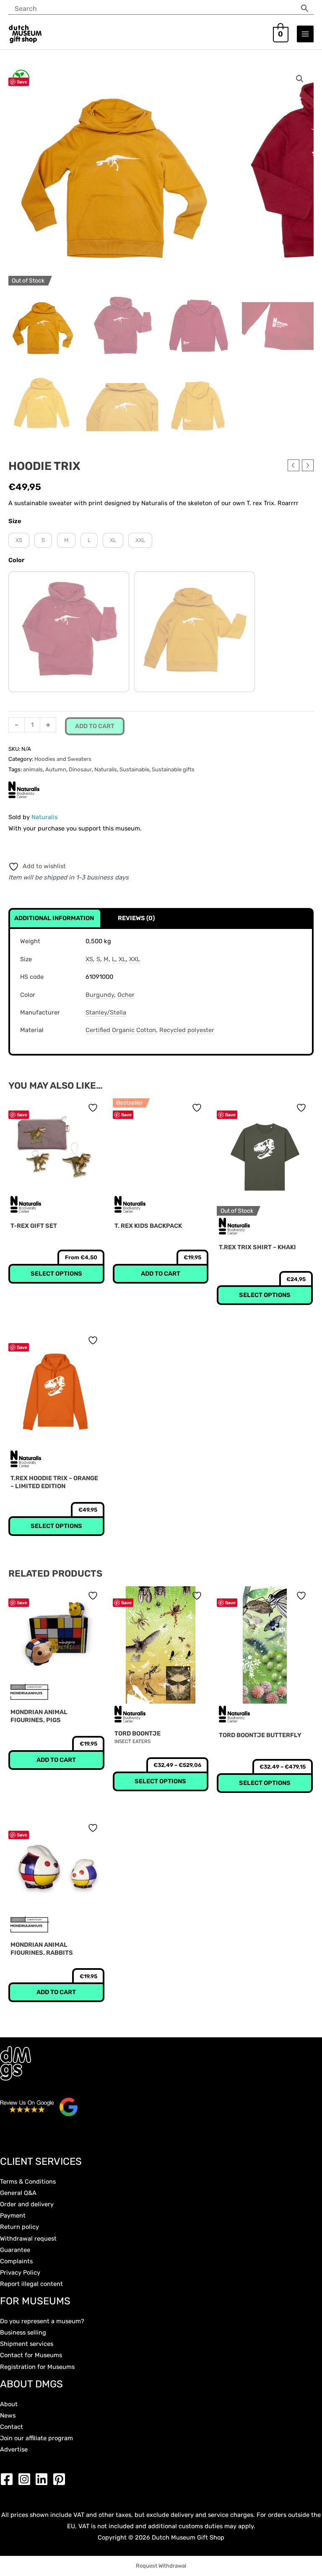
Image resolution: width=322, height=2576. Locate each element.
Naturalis (106, 769)
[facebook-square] (9, 2479)
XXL (135, 959)
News (8, 2415)
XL (122, 959)
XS (89, 959)
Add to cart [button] (161, 1274)
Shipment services (27, 2344)
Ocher (126, 995)
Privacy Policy (20, 2272)
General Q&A (18, 2193)
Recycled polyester (187, 1030)
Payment (13, 2215)
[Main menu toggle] (305, 34)
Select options (265, 1295)
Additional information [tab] (54, 918)
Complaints (16, 2261)
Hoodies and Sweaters (63, 759)
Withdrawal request (28, 2239)
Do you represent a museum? (42, 2321)
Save (22, 82)
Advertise (14, 2449)
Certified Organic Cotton (121, 1030)
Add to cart (95, 726)
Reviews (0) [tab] (136, 918)
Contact (12, 2427)
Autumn (56, 769)
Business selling (23, 2332)
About (9, 2404)
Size (15, 521)
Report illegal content (31, 2284)
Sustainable (134, 769)
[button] (300, 79)
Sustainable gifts (173, 769)
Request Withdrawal (161, 2566)
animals (33, 769)
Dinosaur (80, 769)
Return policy (19, 2227)
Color (16, 560)
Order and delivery (27, 2204)
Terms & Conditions (28, 2182)
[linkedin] (44, 2479)
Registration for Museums (37, 2367)
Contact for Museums (31, 2355)
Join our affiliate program (36, 2438)
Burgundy (100, 995)
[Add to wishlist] (94, 1108)
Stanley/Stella (106, 1012)
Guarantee (15, 2250)
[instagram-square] (26, 2479)
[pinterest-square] (61, 2479)
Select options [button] (56, 1274)
